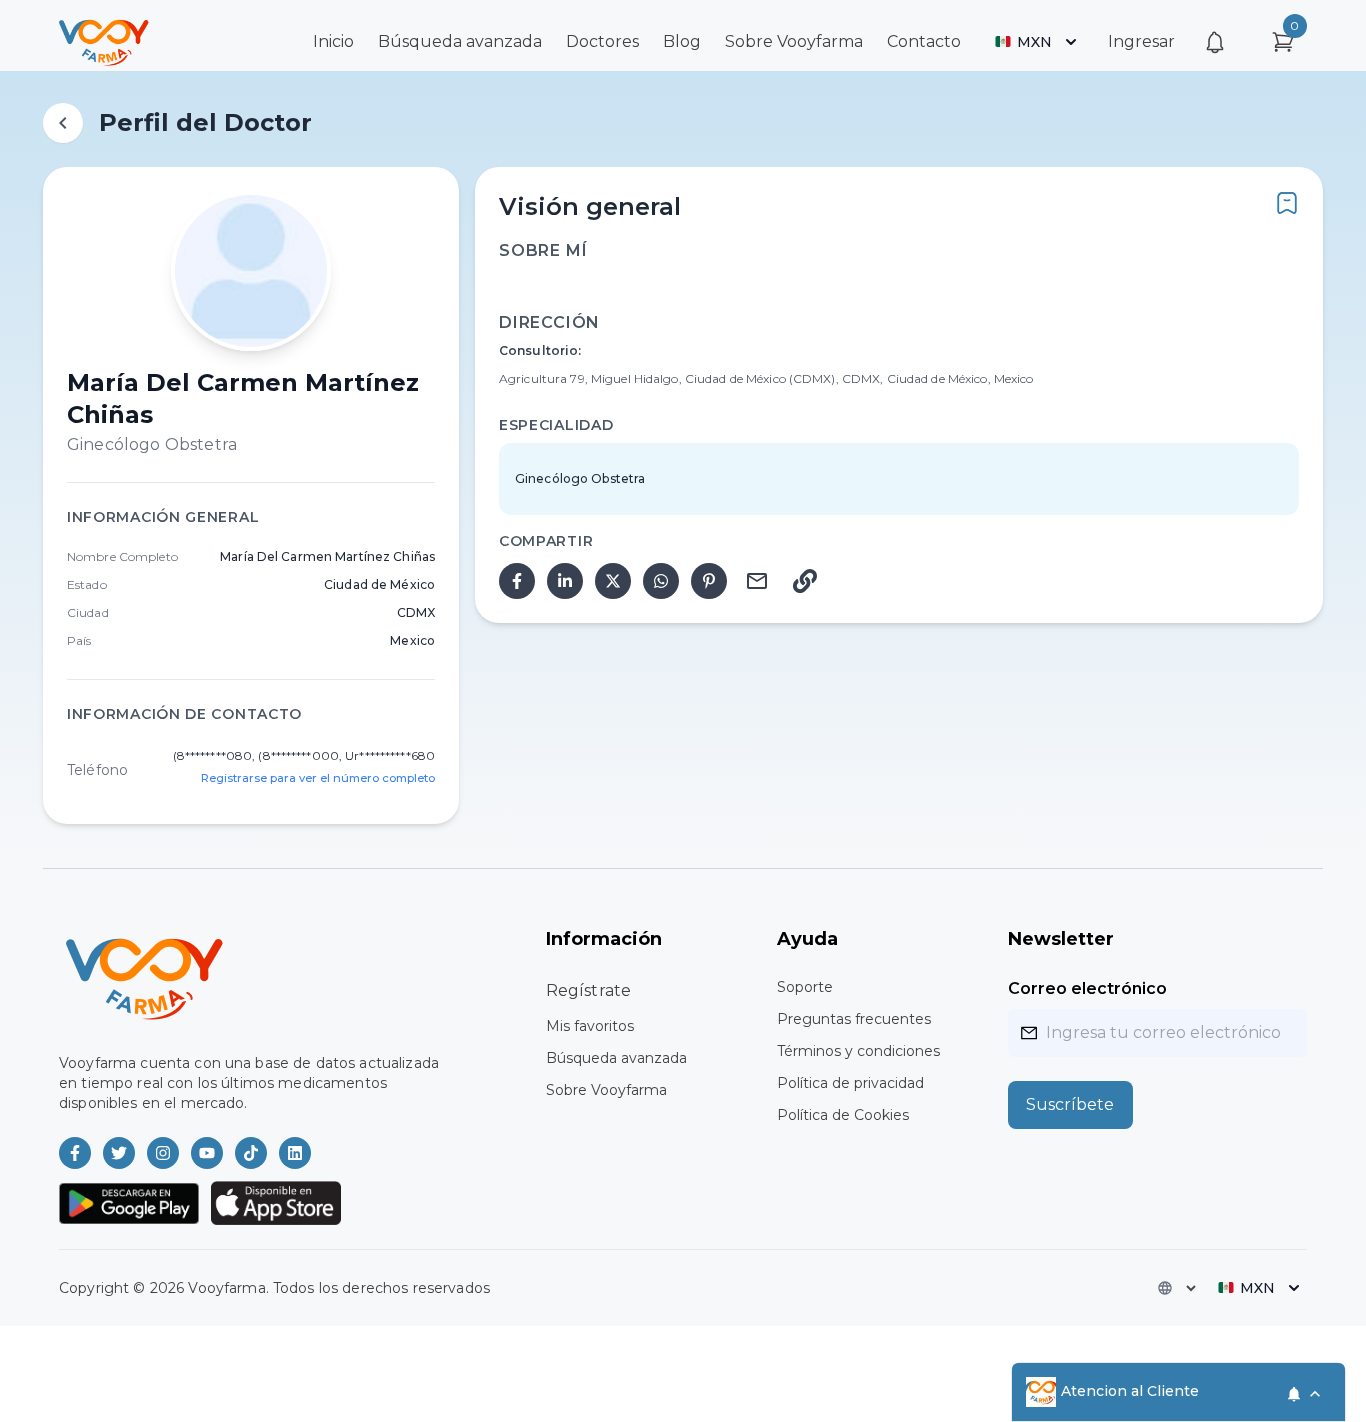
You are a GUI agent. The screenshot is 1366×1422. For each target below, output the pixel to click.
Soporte (805, 987)
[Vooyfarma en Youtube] (207, 1153)
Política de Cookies (843, 1115)
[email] (757, 581)
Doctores (602, 41)
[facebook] (517, 581)
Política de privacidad (850, 1083)
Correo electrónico (1087, 988)
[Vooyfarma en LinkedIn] (295, 1153)
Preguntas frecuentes (854, 1019)
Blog (682, 41)
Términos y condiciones (858, 1051)
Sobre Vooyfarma (794, 41)
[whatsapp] (661, 581)
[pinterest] (709, 581)
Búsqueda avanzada (460, 41)
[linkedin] (565, 581)
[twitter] (613, 581)
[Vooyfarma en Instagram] (163, 1153)
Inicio (333, 41)
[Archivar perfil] (1287, 203)
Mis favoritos (590, 1026)
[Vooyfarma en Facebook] (75, 1153)
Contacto (924, 41)
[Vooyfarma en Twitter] (119, 1153)
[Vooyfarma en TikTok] (251, 1153)
